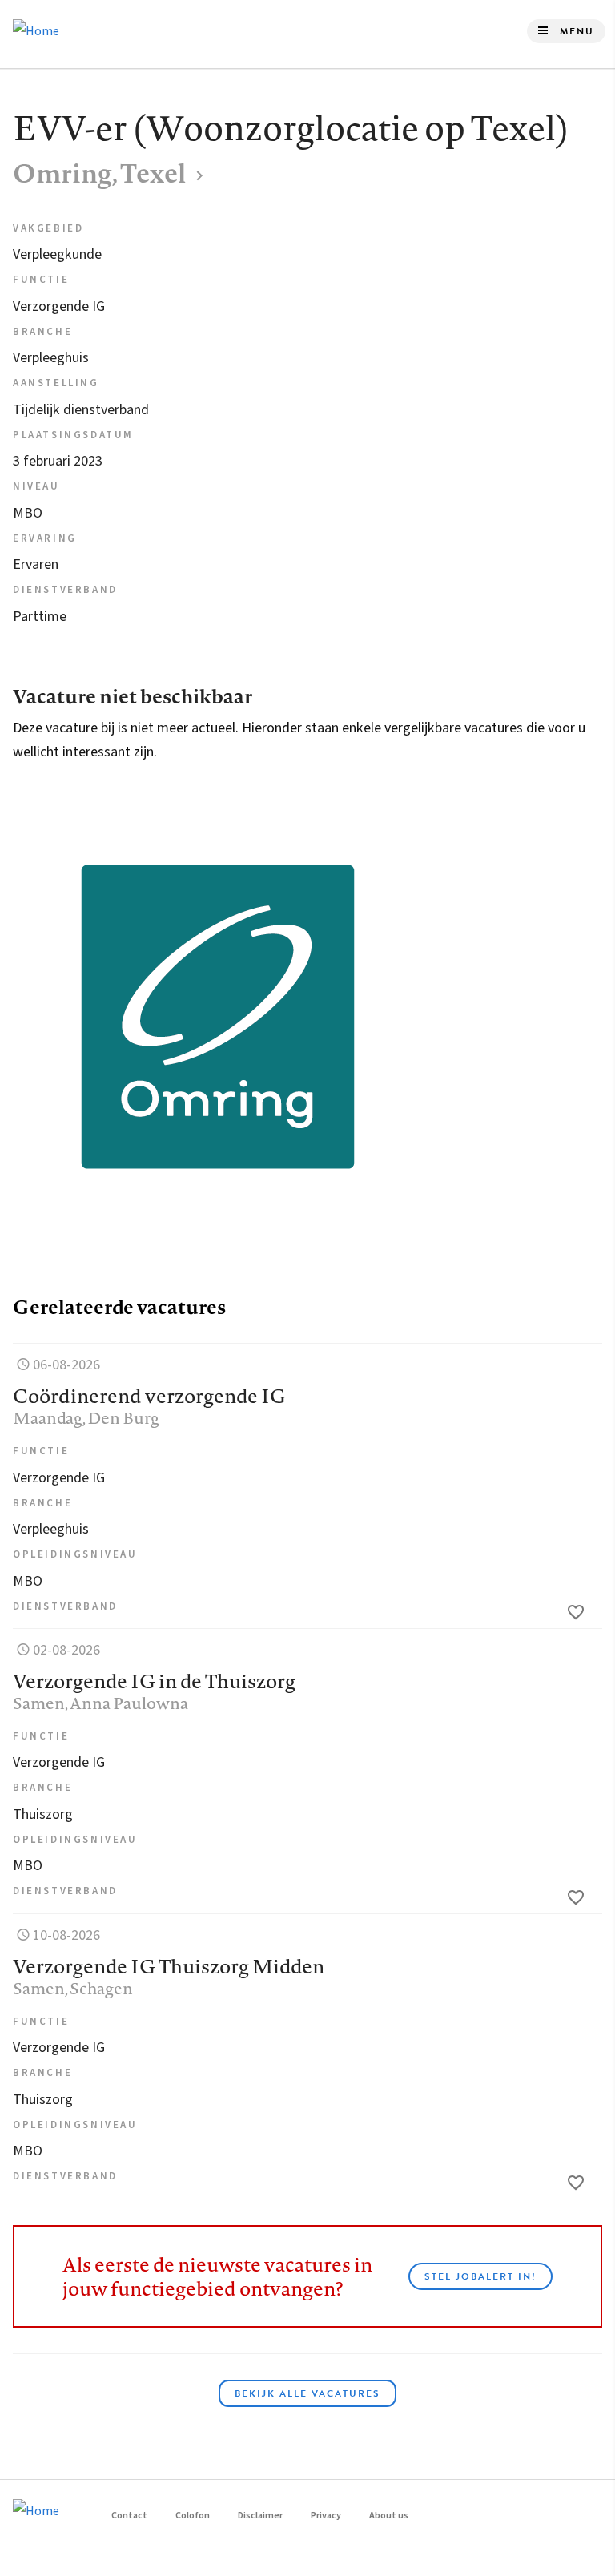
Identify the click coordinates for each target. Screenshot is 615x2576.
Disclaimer (260, 2516)
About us (389, 2516)
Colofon (193, 2516)
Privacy (326, 2516)
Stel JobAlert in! (480, 2276)
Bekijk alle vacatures (307, 2393)
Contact (129, 2516)
